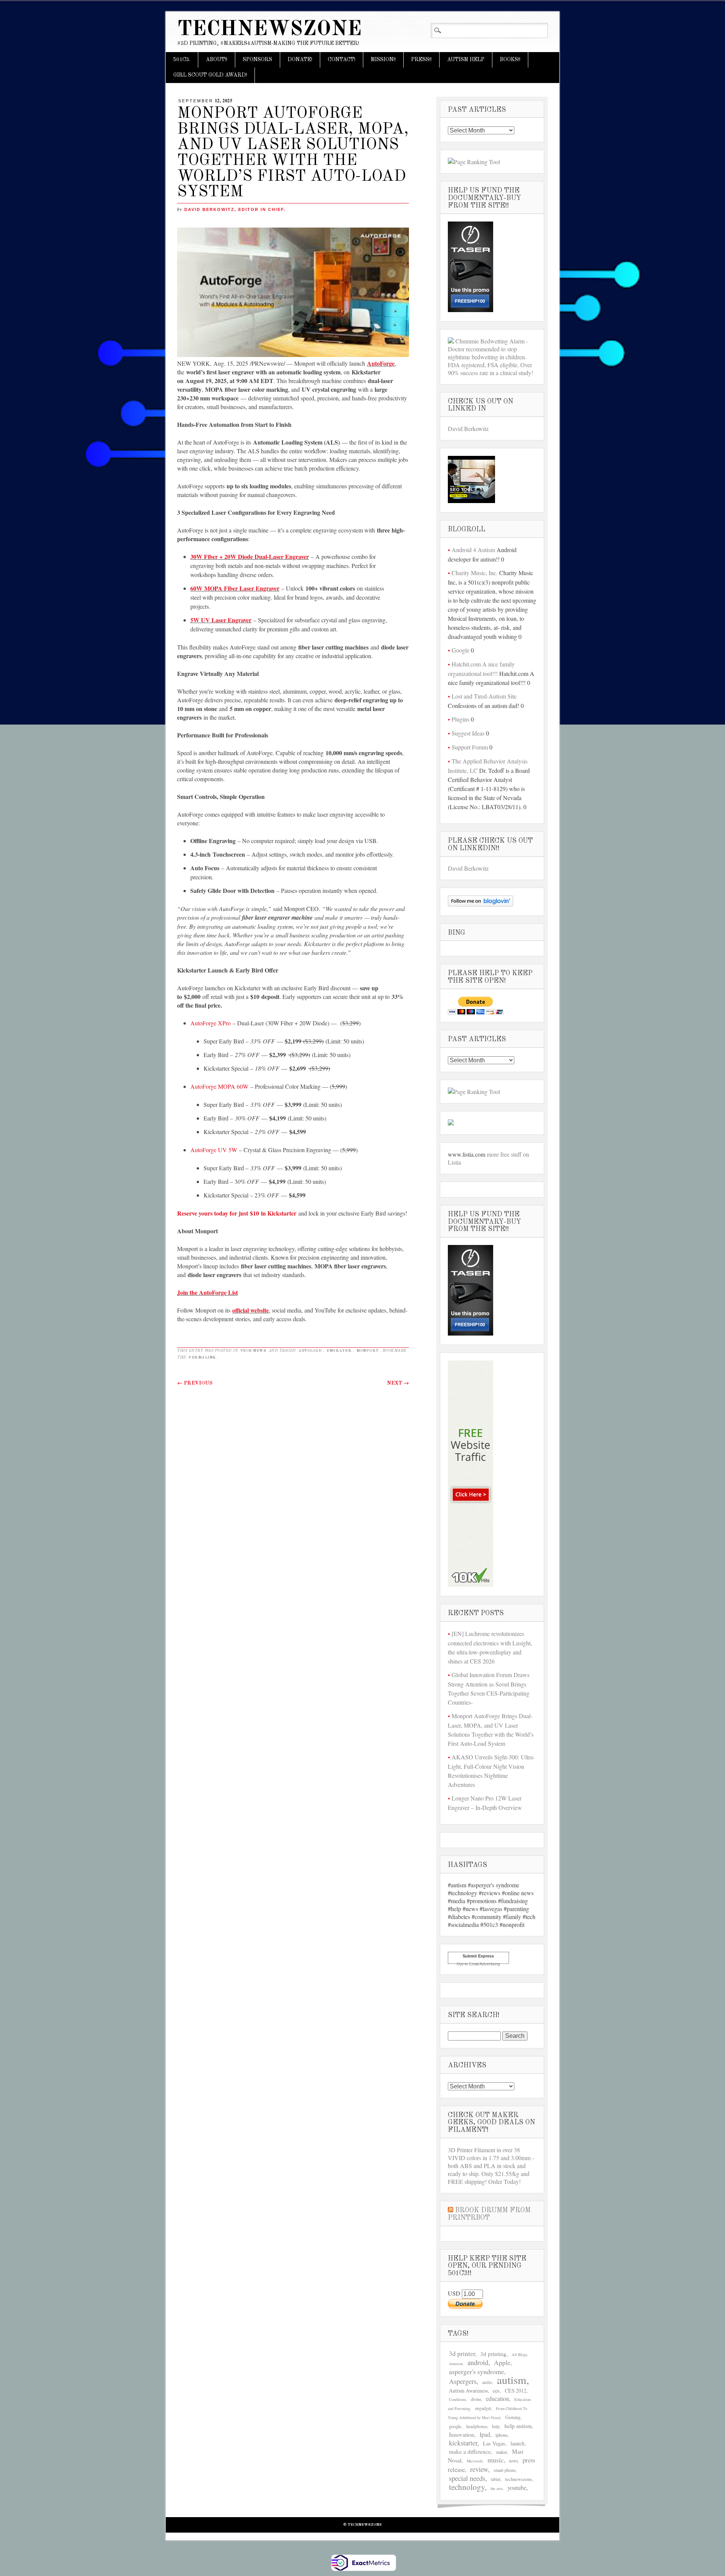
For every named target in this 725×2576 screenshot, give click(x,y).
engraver (339, 1351)
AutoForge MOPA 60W (219, 1086)
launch (518, 2443)
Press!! (421, 60)
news (513, 2461)
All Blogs (519, 2354)
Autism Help (466, 60)
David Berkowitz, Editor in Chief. (235, 209)
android (478, 2362)
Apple (502, 2363)
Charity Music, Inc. (475, 573)
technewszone (519, 2479)
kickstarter (463, 2443)
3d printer (462, 2354)
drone (476, 2399)
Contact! (342, 60)
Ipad (485, 2434)
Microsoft (475, 2461)
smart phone (504, 2470)
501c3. (182, 60)
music (496, 2460)
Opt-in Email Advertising (478, 1964)
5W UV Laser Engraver (221, 620)
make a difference (470, 2451)
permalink (202, 1357)
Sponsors (258, 60)
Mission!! (383, 60)
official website (251, 1310)
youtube (517, 2488)
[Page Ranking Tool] (474, 162)
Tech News (254, 1351)
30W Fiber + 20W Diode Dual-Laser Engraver (250, 556)
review (479, 2469)
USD (455, 2293)
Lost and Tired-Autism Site (484, 696)
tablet (496, 2479)
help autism (518, 2426)
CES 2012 (516, 2391)
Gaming (513, 2417)
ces (496, 2391)
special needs (467, 2478)
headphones (477, 2426)
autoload (310, 1351)
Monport (368, 1351)
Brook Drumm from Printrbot (489, 2214)
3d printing (493, 2354)
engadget (483, 2408)
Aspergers (463, 2381)
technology (467, 2487)
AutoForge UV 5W (214, 1150)
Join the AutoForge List (207, 1292)
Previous (195, 1383)
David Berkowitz (468, 429)
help (496, 2426)
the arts (497, 2488)
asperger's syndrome (477, 2371)
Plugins (460, 719)
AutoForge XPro (211, 1023)
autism (512, 2380)
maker (502, 2452)
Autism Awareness (468, 2391)
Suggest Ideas (468, 733)
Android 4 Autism (473, 550)
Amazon (456, 2364)
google (455, 2426)
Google (460, 650)
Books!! (510, 60)
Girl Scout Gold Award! (210, 75)
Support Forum (470, 747)
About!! (217, 60)
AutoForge (381, 363)
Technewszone (269, 30)
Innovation (462, 2434)
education (497, 2398)
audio (487, 2382)
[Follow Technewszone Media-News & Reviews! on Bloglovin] (481, 904)
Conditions (457, 2399)
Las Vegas (494, 2443)
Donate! (300, 60)
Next (398, 1383)
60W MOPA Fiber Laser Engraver (235, 588)
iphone (502, 2435)
